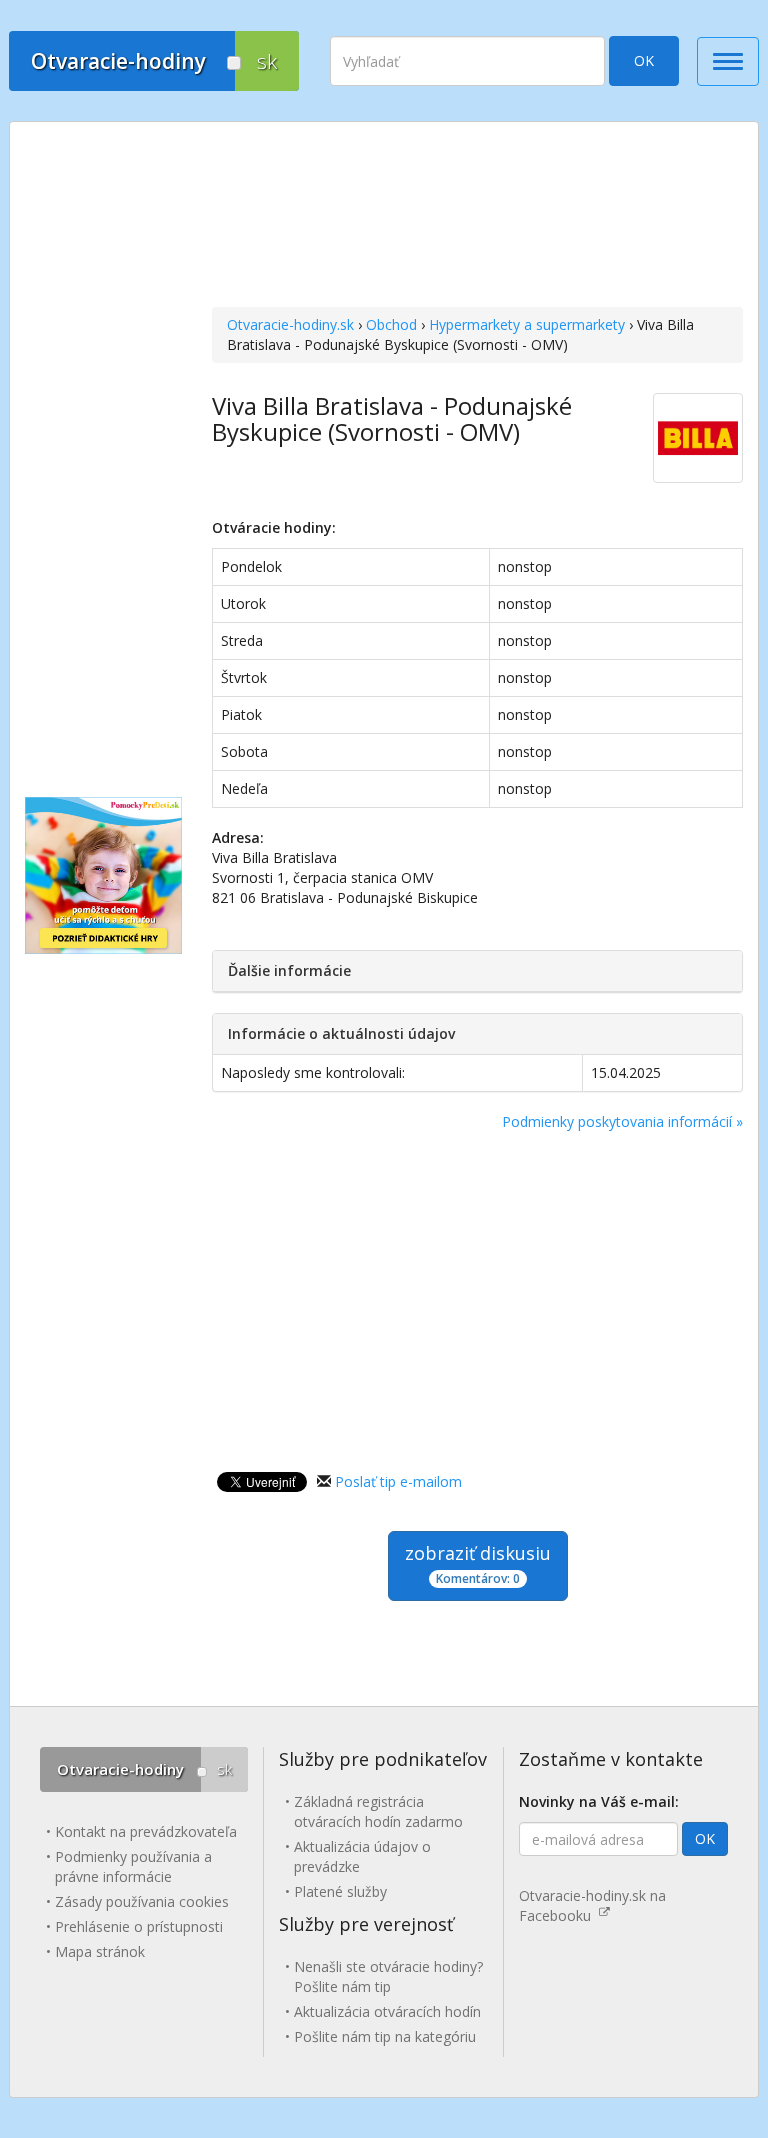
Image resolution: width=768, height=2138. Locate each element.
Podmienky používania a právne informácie (133, 1866)
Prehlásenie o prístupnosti (139, 1926)
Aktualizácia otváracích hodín (387, 2011)
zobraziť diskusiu (478, 1564)
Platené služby (340, 1891)
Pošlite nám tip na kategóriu (385, 2036)
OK (644, 60)
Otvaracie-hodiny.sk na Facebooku (592, 1905)
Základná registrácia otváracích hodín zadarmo (378, 1811)
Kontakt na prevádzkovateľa (146, 1831)
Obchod (391, 324)
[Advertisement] (477, 217)
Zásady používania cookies (142, 1901)
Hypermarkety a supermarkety (527, 324)
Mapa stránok (100, 1951)
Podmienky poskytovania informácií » (622, 1121)
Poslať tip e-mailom (398, 1481)
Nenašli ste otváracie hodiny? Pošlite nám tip (388, 1976)
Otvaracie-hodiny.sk (290, 324)
